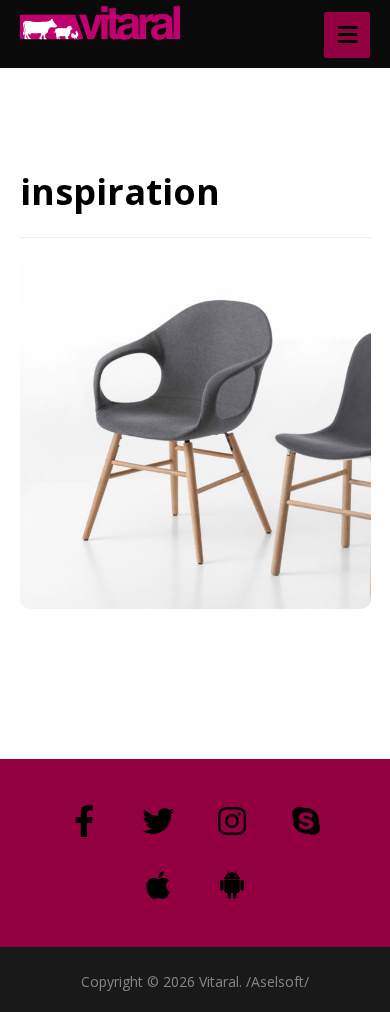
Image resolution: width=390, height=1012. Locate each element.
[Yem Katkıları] (100, 23)
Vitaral (128, 605)
